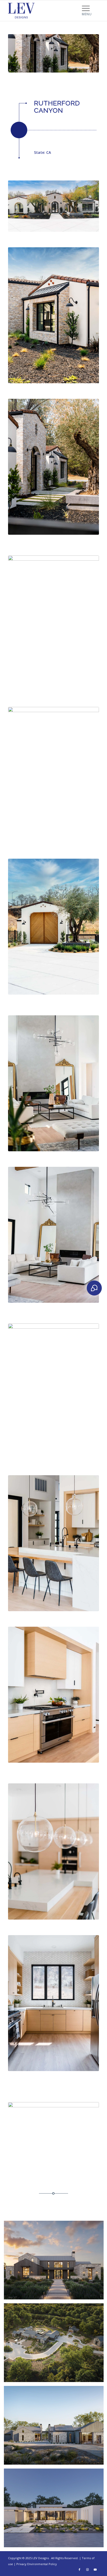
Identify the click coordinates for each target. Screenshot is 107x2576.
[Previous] (20, 53)
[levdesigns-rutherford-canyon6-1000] (53, 623)
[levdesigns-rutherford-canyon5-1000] (53, 927)
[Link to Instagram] (87, 2570)
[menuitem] (87, 8)
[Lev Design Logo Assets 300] (44, 11)
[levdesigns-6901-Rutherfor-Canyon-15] (53, 1851)
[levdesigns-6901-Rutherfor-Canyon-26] (53, 1235)
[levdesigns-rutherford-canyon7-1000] (53, 467)
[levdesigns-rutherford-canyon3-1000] (53, 1391)
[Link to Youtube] (95, 2570)
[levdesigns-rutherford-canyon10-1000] (53, 1083)
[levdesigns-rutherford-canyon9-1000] (53, 1695)
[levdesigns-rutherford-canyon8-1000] (53, 1543)
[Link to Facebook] (79, 2570)
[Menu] (87, 8)
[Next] (87, 53)
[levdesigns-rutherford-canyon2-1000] (53, 775)
